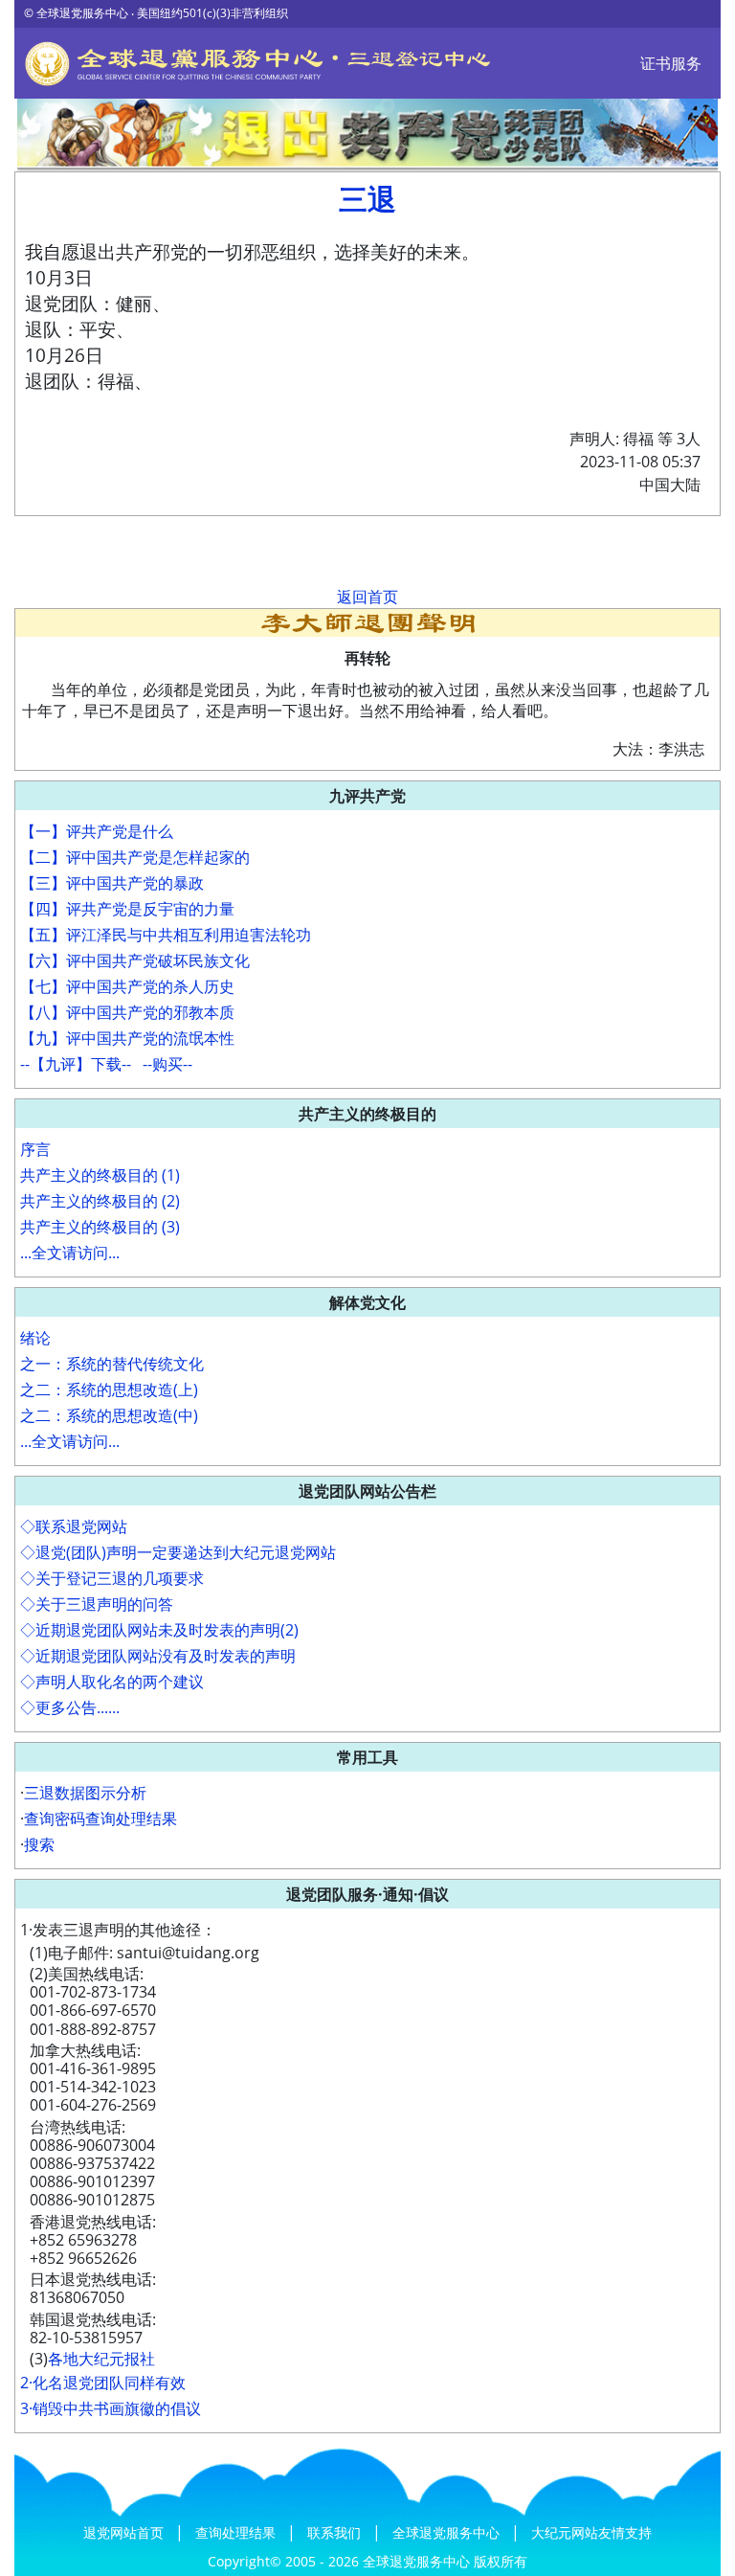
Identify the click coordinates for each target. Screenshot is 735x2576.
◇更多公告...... (70, 1707)
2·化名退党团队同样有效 (103, 2383)
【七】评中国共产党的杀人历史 (127, 986)
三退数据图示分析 (85, 1793)
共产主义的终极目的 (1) (100, 1175)
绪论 (35, 1338)
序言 (35, 1149)
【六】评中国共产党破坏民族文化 (135, 960)
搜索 (39, 1844)
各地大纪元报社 (101, 2359)
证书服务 (671, 63)
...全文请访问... (70, 1253)
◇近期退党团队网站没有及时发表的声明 (158, 1656)
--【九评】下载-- (76, 1064)
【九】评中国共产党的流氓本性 (127, 1038)
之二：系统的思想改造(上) (109, 1390)
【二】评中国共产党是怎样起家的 (135, 857)
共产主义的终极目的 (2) (100, 1201)
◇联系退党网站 (74, 1526)
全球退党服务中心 (448, 2532)
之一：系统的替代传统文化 (112, 1364)
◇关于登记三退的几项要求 (112, 1578)
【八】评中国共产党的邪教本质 (127, 1012)
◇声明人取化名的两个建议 (112, 1682)
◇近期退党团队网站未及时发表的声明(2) (159, 1630)
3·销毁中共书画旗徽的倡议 (111, 2408)
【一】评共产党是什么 (97, 831)
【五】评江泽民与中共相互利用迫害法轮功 (166, 935)
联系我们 (336, 2532)
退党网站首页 (125, 2532)
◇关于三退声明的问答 (97, 1604)
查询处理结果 (237, 2532)
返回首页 (367, 597)
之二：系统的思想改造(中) (109, 1415)
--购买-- (167, 1064)
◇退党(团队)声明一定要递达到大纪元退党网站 (178, 1552)
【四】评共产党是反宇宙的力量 (127, 909)
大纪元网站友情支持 (591, 2532)
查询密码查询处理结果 (100, 1819)
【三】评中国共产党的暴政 (112, 883)
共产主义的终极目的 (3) (100, 1227)
